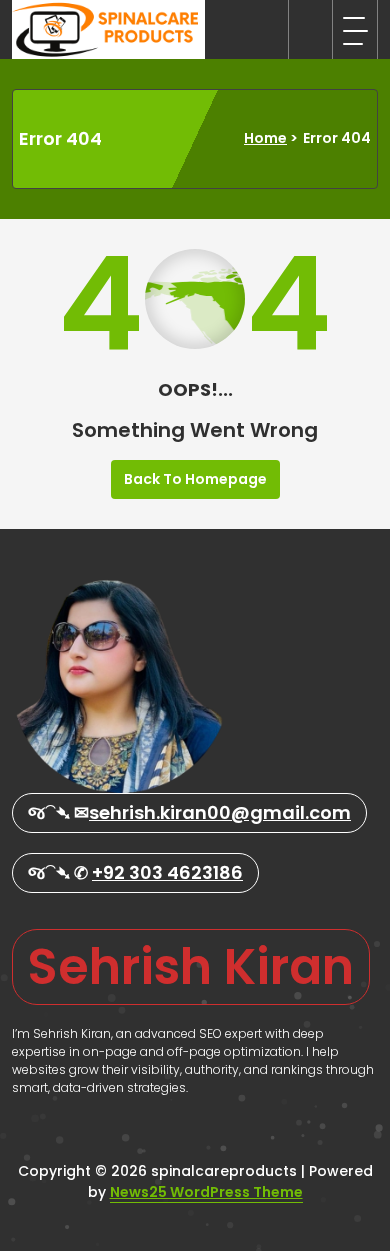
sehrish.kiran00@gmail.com (220, 812)
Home (265, 138)
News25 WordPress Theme (206, 1192)
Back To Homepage (195, 479)
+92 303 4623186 (167, 872)
